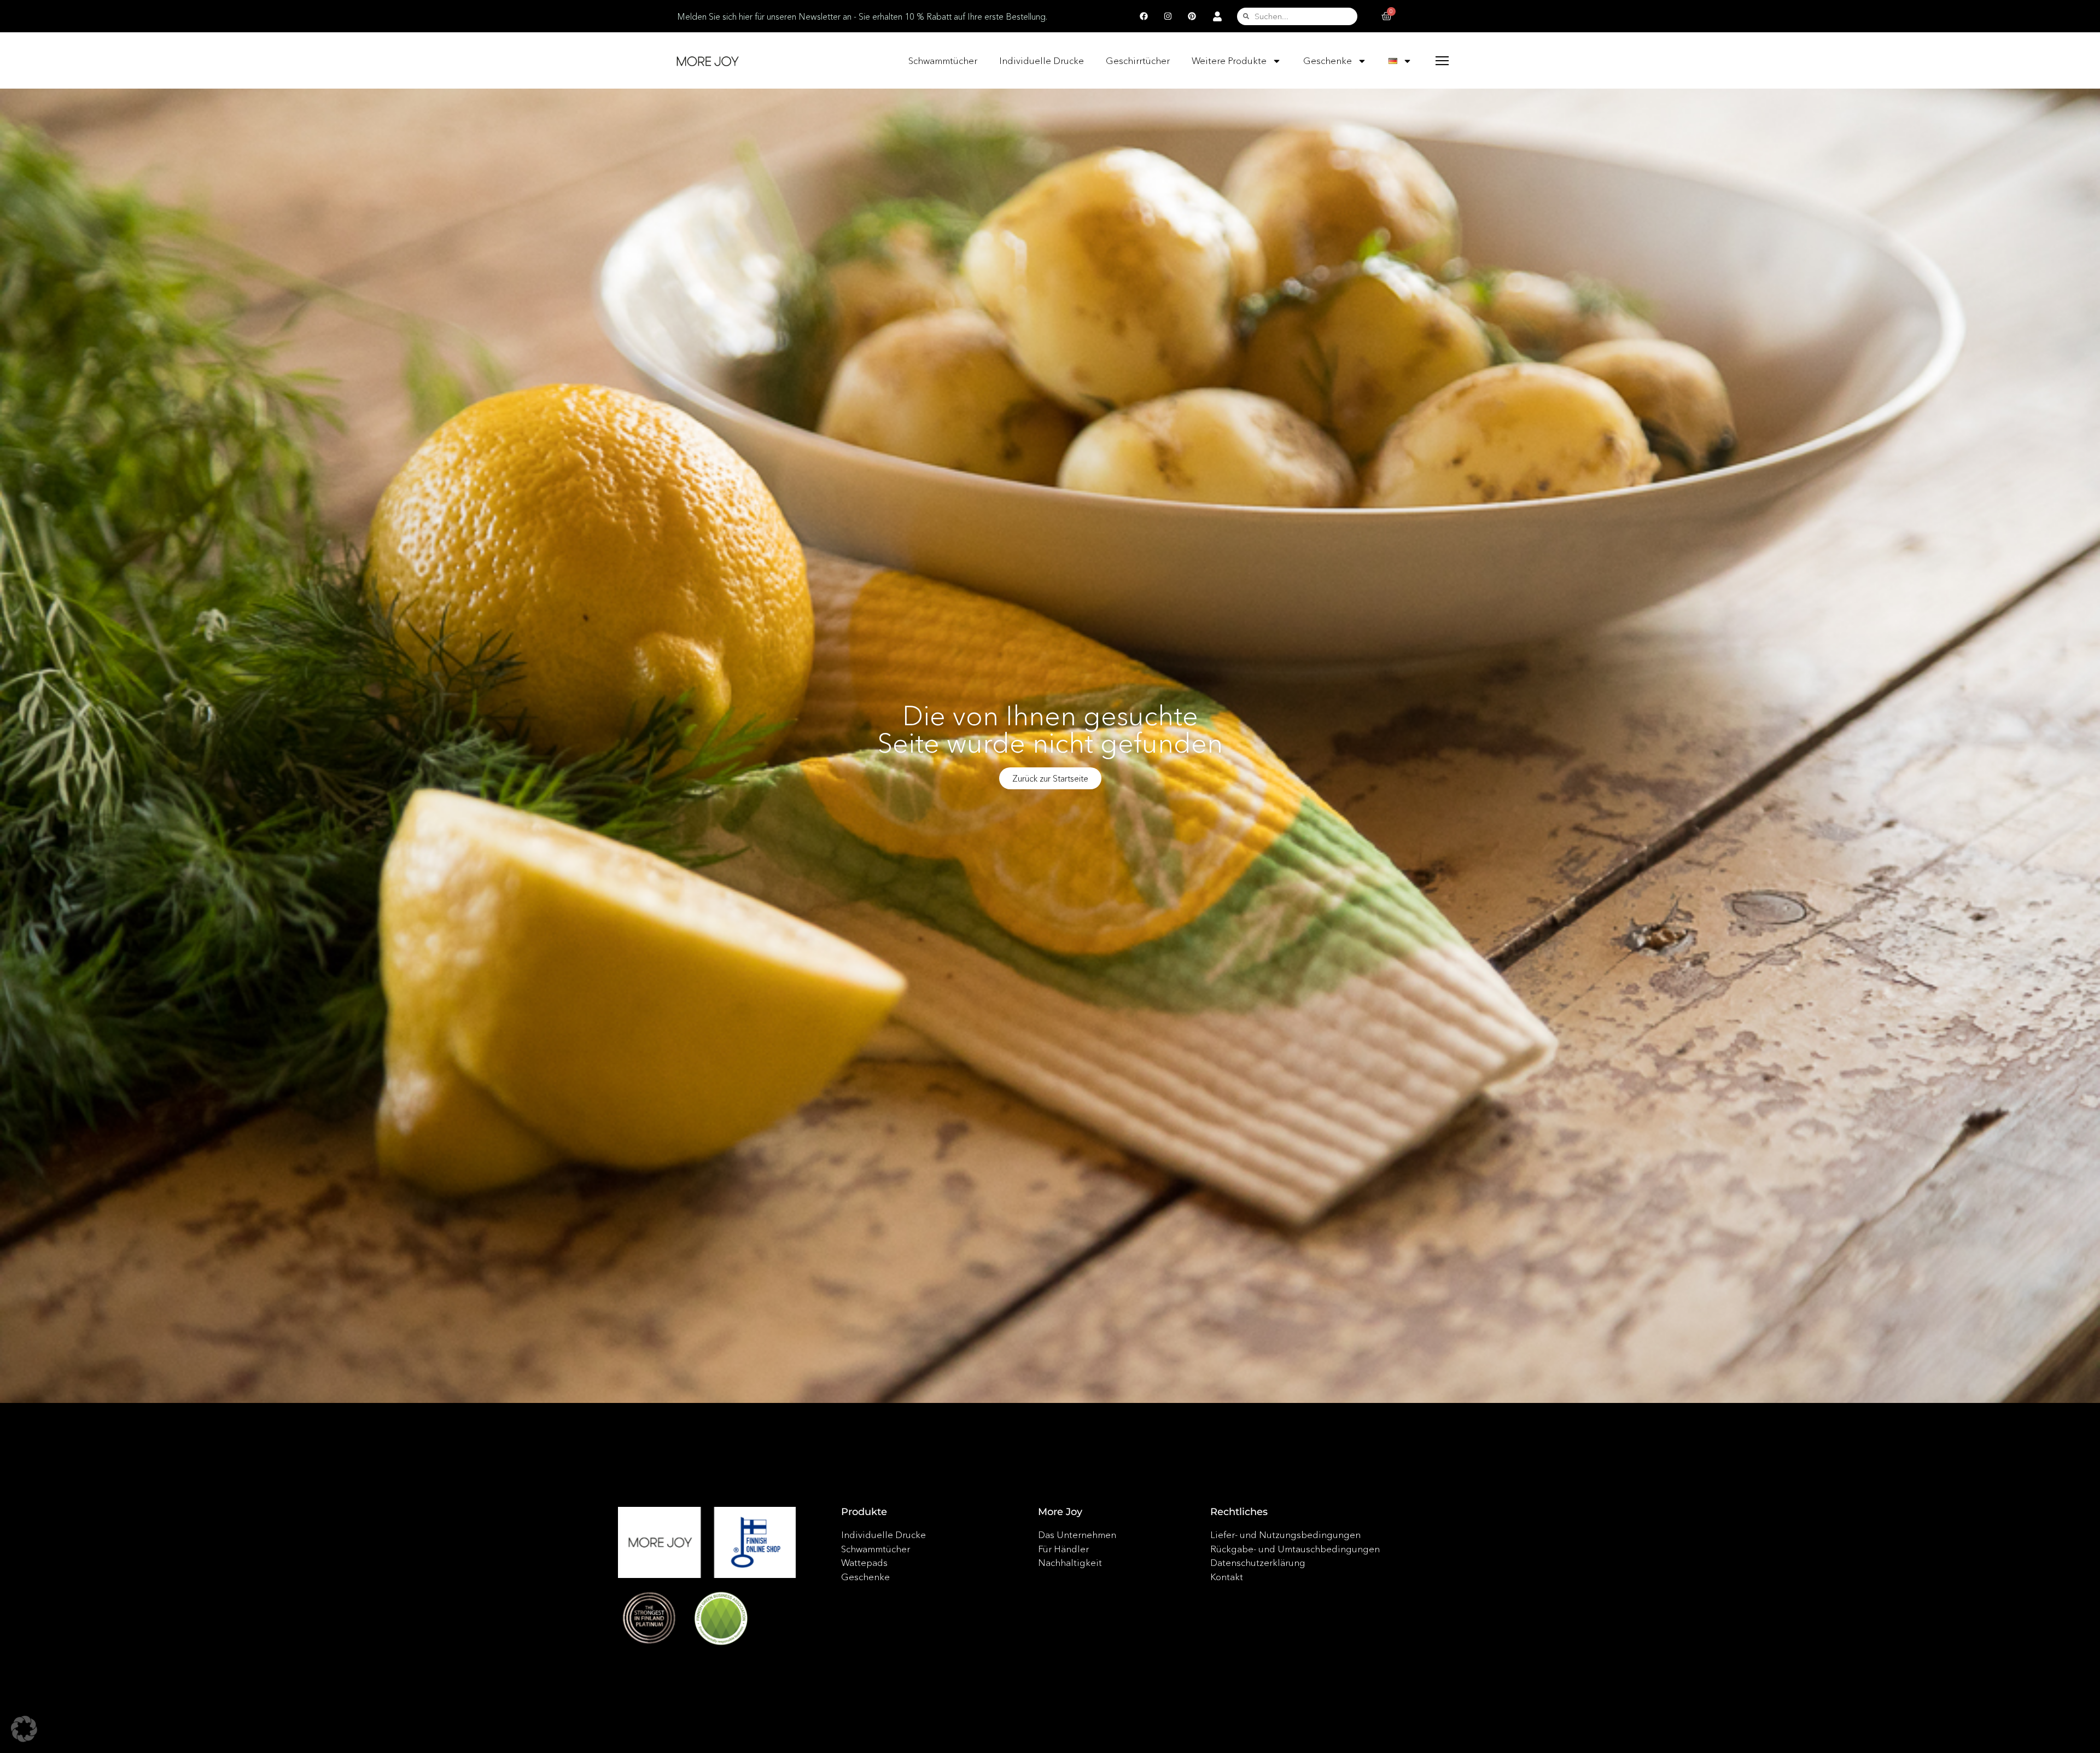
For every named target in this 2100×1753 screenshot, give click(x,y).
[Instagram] (1168, 16)
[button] (24, 1729)
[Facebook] (1144, 16)
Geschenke (1328, 60)
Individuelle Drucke (1042, 60)
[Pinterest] (1192, 16)
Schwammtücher (943, 60)
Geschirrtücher (1138, 60)
